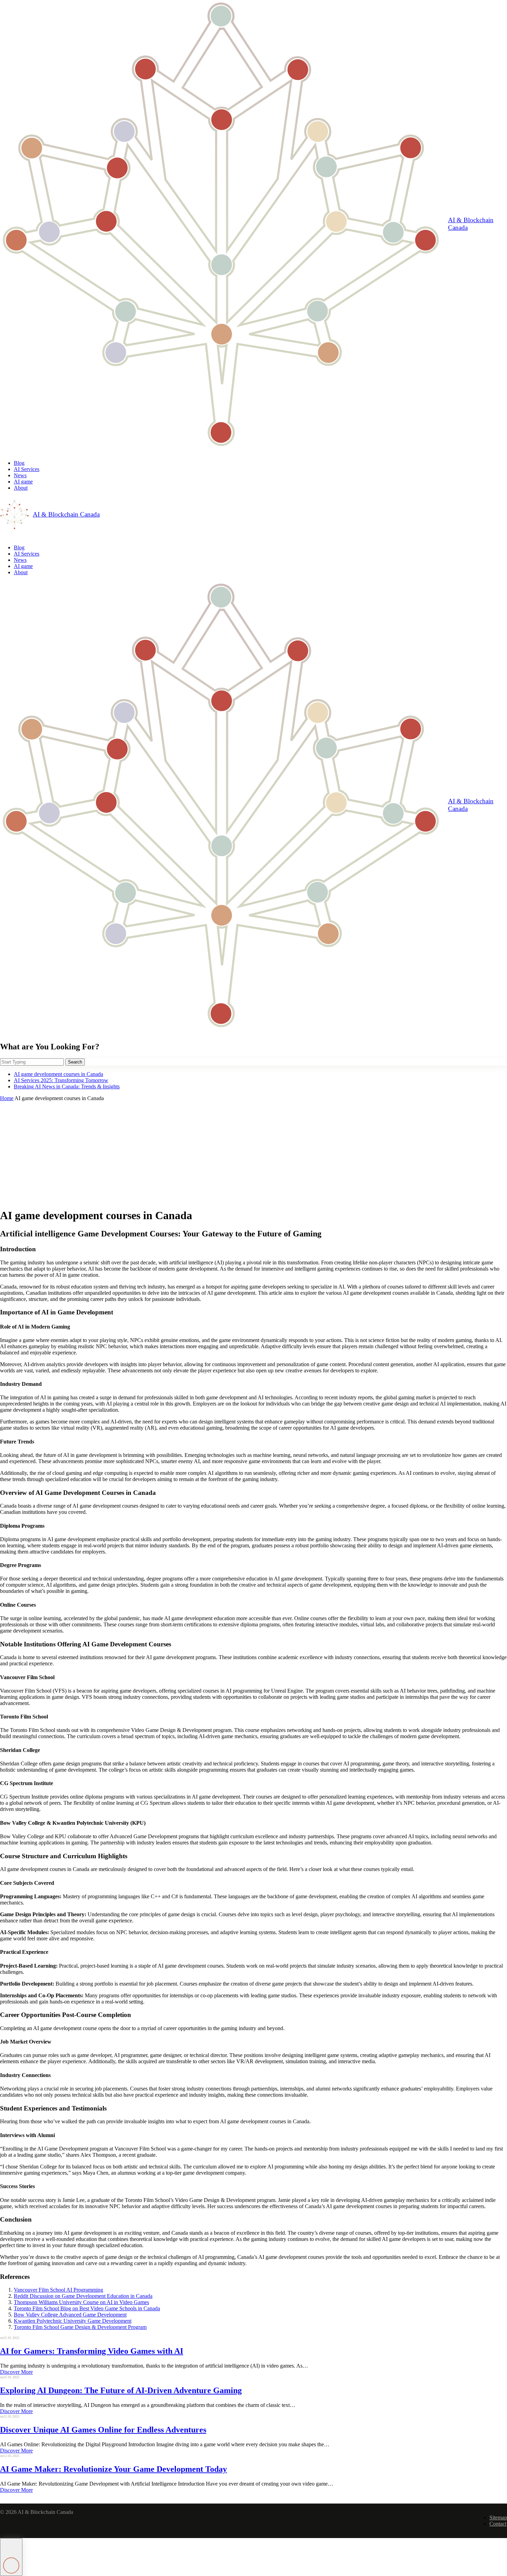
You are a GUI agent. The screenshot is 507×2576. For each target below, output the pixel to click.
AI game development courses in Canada (58, 1074)
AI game (23, 482)
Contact (498, 2524)
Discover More (16, 2372)
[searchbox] (32, 1062)
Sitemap (498, 2518)
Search (75, 1062)
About (21, 488)
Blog (19, 463)
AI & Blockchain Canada (471, 224)
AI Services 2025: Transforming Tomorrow (61, 1080)
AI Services (27, 469)
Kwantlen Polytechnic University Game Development (73, 2321)
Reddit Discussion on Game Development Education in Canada (83, 2296)
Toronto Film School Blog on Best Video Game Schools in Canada (87, 2308)
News (20, 475)
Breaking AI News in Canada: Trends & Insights (67, 1086)
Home (7, 1098)
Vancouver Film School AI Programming (58, 2290)
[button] (11, 2557)
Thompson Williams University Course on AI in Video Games (81, 2302)
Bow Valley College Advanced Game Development (70, 2315)
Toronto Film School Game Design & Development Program (80, 2327)
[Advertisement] (254, 1153)
